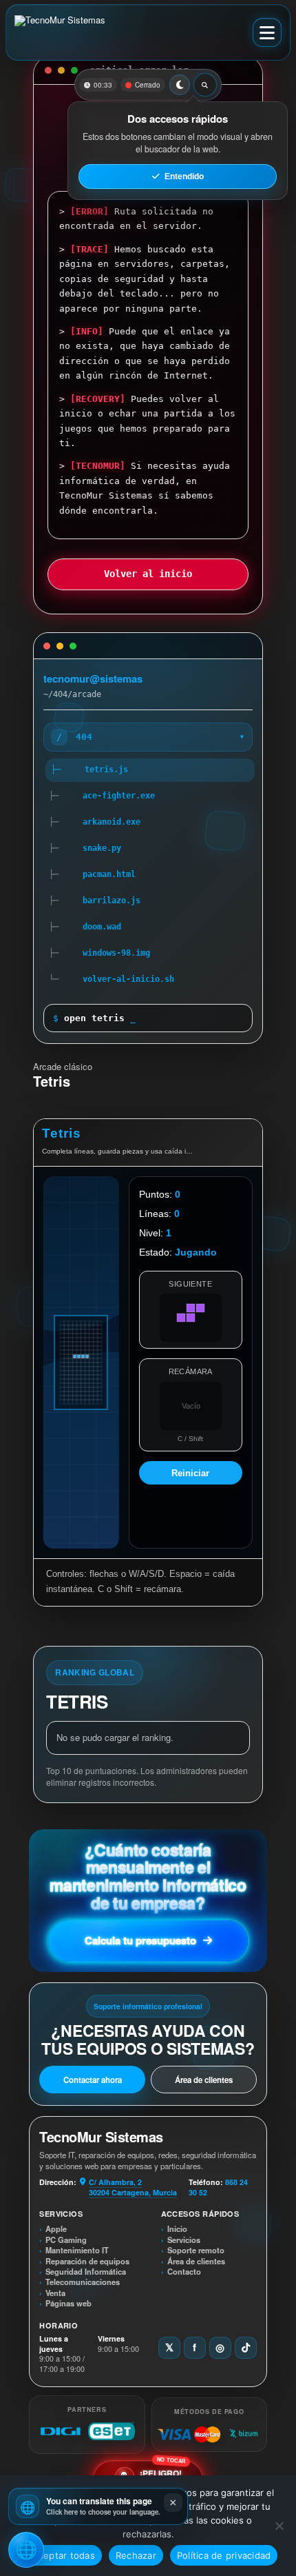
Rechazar (136, 2555)
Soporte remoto (196, 2250)
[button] (98, 2506)
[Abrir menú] (267, 32)
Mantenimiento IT (77, 2250)
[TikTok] (246, 2348)
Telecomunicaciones (83, 2282)
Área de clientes (204, 2080)
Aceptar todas (64, 2555)
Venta (55, 2293)
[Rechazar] (279, 2526)
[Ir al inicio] (66, 32)
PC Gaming (66, 2240)
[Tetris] (81, 1362)
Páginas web (68, 2303)
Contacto (184, 2272)
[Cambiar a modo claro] (180, 85)
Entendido (184, 177)
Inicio (177, 2229)
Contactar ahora (93, 2080)
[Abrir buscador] (205, 85)
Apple (56, 2229)
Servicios (184, 2240)
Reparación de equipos (87, 2261)
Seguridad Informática (86, 2272)
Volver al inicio (148, 574)
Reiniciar (190, 1473)
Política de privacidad (224, 2555)
